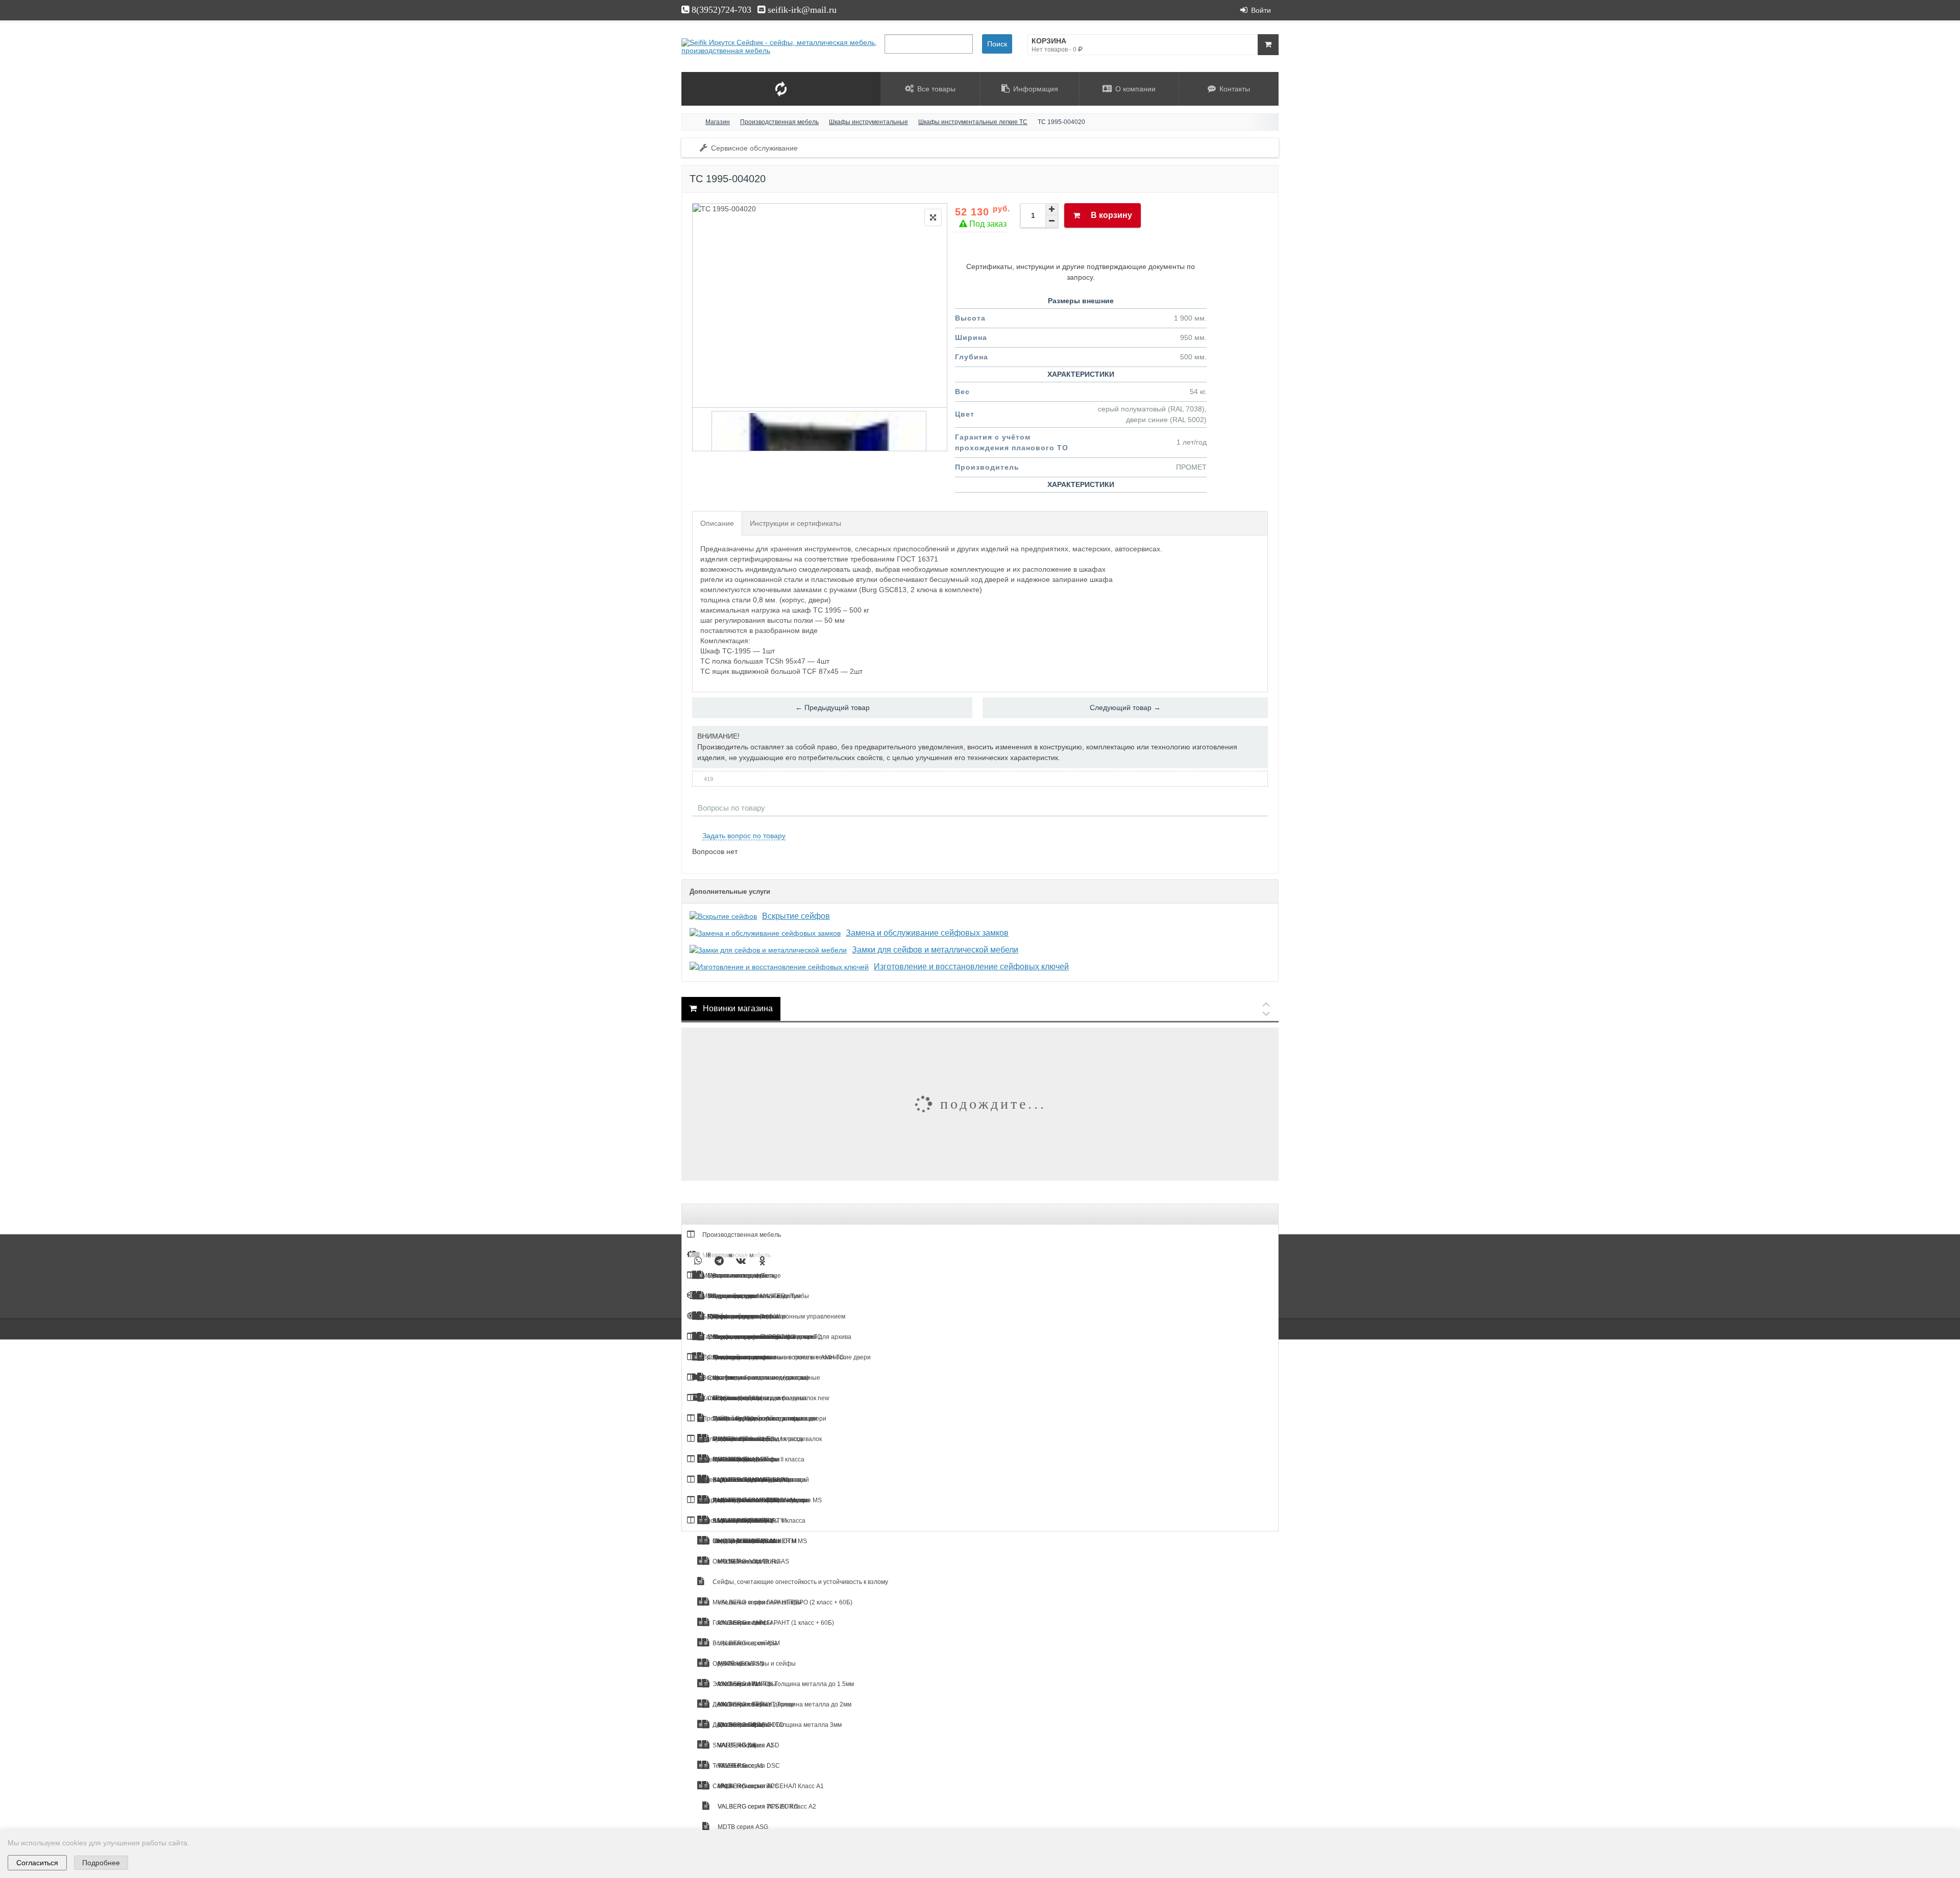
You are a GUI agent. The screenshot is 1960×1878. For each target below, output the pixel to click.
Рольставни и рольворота (739, 1439)
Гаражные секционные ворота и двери (758, 1337)
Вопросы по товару (731, 808)
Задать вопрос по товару (744, 836)
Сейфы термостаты (741, 1786)
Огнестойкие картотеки (745, 1562)
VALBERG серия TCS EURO (757, 1807)
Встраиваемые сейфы (744, 1643)
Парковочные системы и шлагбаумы (754, 1500)
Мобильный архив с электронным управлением (776, 1316)
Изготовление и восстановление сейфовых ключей (971, 967)
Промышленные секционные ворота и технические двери (786, 1357)
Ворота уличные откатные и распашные (761, 1378)
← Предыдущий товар (832, 708)
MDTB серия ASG (742, 1827)
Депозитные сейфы (741, 1725)
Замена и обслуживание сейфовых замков (927, 933)
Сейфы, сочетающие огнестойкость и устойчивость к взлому (800, 1582)
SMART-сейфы (733, 1745)
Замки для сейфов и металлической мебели (935, 950)
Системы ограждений (733, 1521)
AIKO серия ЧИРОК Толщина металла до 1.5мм (785, 1684)
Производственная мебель (741, 1235)
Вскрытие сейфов (796, 916)
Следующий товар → (1125, 708)
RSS (1264, 824)
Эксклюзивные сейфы (744, 1684)
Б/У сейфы (717, 1316)
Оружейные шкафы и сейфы (753, 1664)
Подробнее (101, 1863)
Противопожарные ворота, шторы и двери (764, 1419)
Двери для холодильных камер (746, 1480)
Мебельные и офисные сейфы (756, 1602)
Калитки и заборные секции (742, 1398)
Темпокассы (729, 1766)
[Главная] (691, 122)
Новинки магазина (737, 1008)
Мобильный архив (728, 1296)
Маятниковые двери (731, 1459)
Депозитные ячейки (741, 1704)
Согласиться (37, 1863)
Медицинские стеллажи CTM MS (759, 1541)
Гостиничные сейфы (742, 1623)
